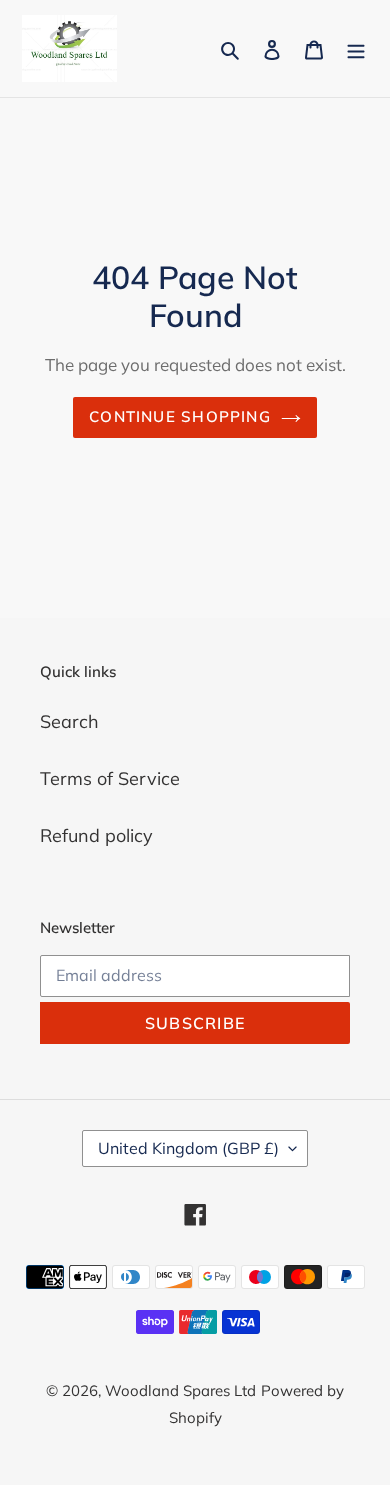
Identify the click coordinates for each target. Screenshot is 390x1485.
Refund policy (96, 835)
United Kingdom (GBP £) (188, 1148)
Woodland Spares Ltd (180, 1390)
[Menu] (356, 48)
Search (69, 721)
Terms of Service (110, 778)
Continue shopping (180, 416)
